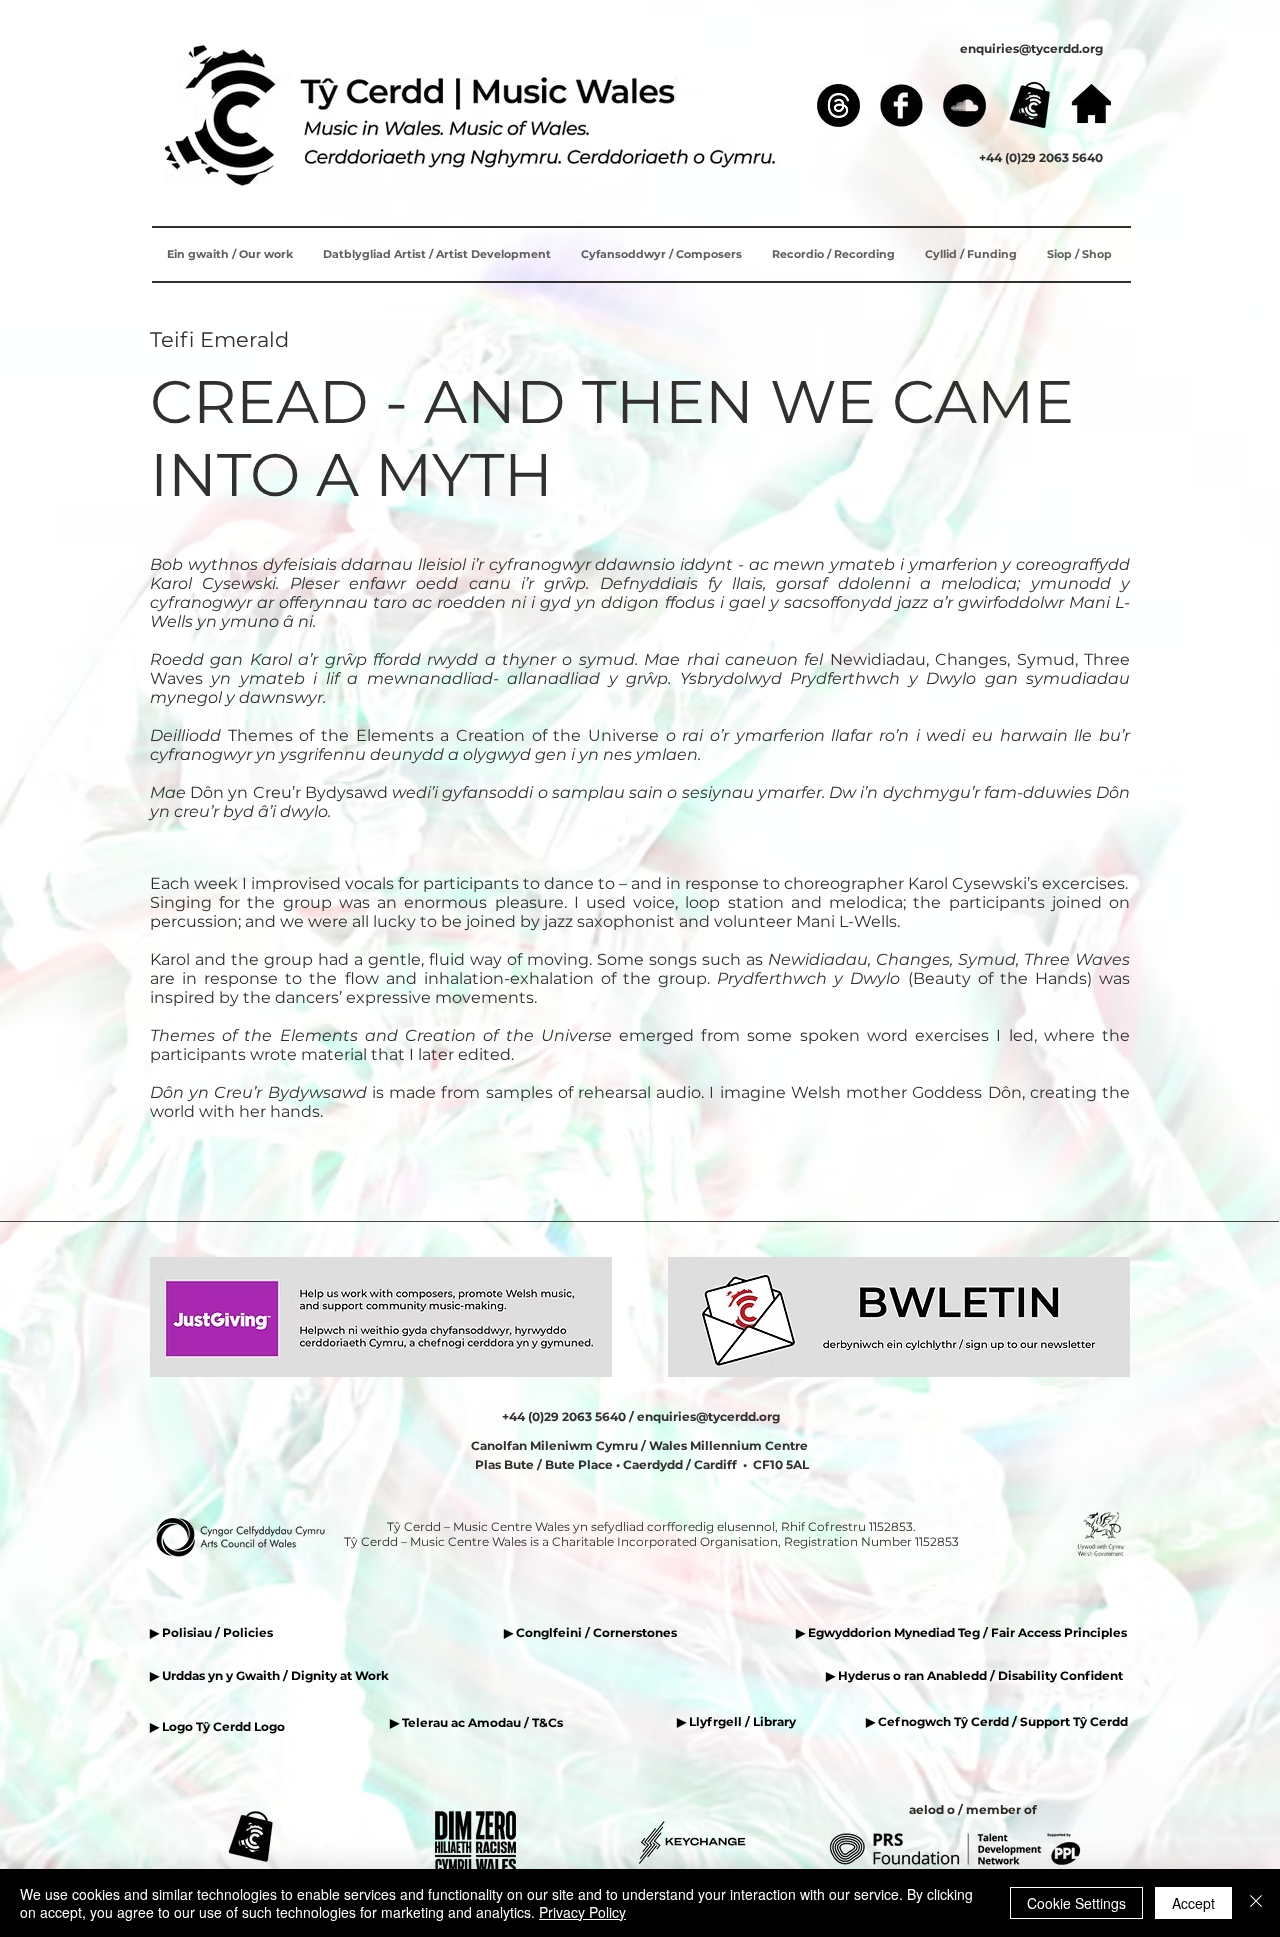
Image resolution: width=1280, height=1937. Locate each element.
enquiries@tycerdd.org (1031, 48)
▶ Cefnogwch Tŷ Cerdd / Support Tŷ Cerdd (997, 1721)
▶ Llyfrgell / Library (736, 1721)
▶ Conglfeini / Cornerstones (590, 1632)
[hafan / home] (1091, 103)
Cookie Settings (1076, 1903)
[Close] (1256, 1903)
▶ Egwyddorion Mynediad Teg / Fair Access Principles (963, 1632)
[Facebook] (901, 105)
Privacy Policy (582, 1912)
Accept (1193, 1903)
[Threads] (838, 105)
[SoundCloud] (964, 105)
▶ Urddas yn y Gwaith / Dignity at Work (269, 1675)
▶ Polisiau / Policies (211, 1632)
